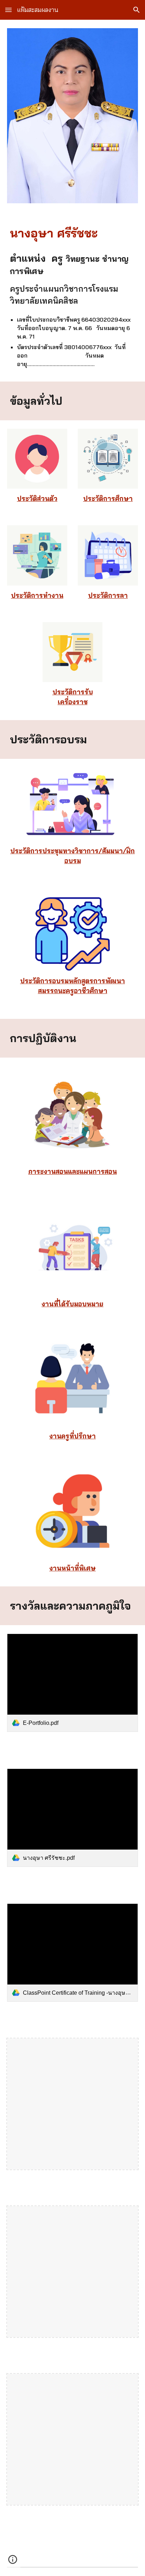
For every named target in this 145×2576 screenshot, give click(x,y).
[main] (72, 233)
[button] (8, 10)
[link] (72, 1683)
